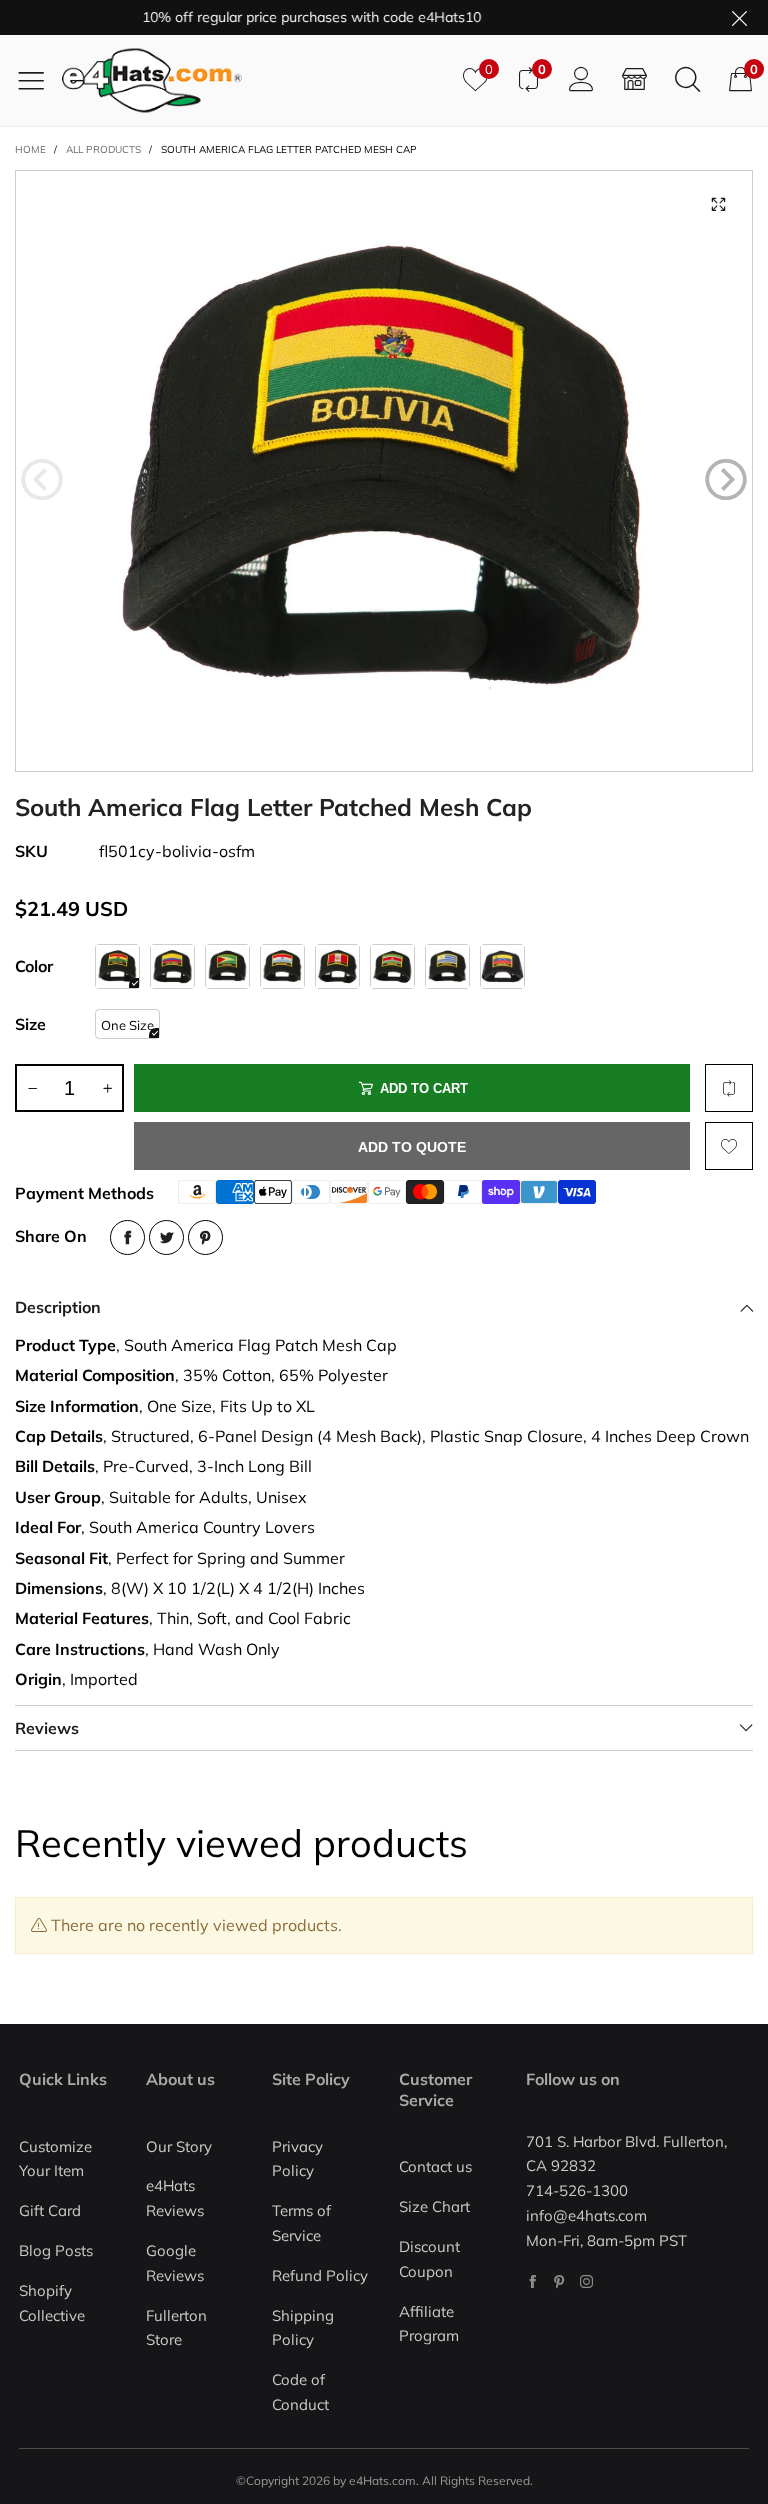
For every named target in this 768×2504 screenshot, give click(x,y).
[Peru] (337, 966)
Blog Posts (56, 2250)
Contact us (435, 2166)
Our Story (179, 2146)
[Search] (687, 80)
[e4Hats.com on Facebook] (532, 2281)
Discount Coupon (429, 2259)
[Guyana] (227, 966)
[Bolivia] (117, 966)
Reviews (47, 1728)
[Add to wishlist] (729, 1146)
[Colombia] (172, 966)
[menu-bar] (38, 80)
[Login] (581, 80)
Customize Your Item (55, 2159)
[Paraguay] (282, 966)
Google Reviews (175, 2263)
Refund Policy (320, 2275)
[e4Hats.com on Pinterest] (559, 2281)
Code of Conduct (300, 2392)
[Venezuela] (502, 966)
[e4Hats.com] (255, 80)
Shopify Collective (52, 2303)
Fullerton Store (176, 2328)
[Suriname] (392, 966)
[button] (42, 480)
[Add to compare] (729, 1088)
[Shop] (634, 80)
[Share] (127, 1237)
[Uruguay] (447, 966)
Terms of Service (301, 2223)
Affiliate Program (429, 2324)
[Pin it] (205, 1237)
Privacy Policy (297, 2159)
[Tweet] (166, 1237)
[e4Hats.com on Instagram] (586, 2281)
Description (58, 1307)
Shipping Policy (303, 2328)
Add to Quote (412, 1147)
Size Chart (434, 2206)
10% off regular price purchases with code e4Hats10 (284, 17)
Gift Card (50, 2210)
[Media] (718, 205)
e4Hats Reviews (175, 2198)
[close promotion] (739, 17)
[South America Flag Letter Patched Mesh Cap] (384, 471)
